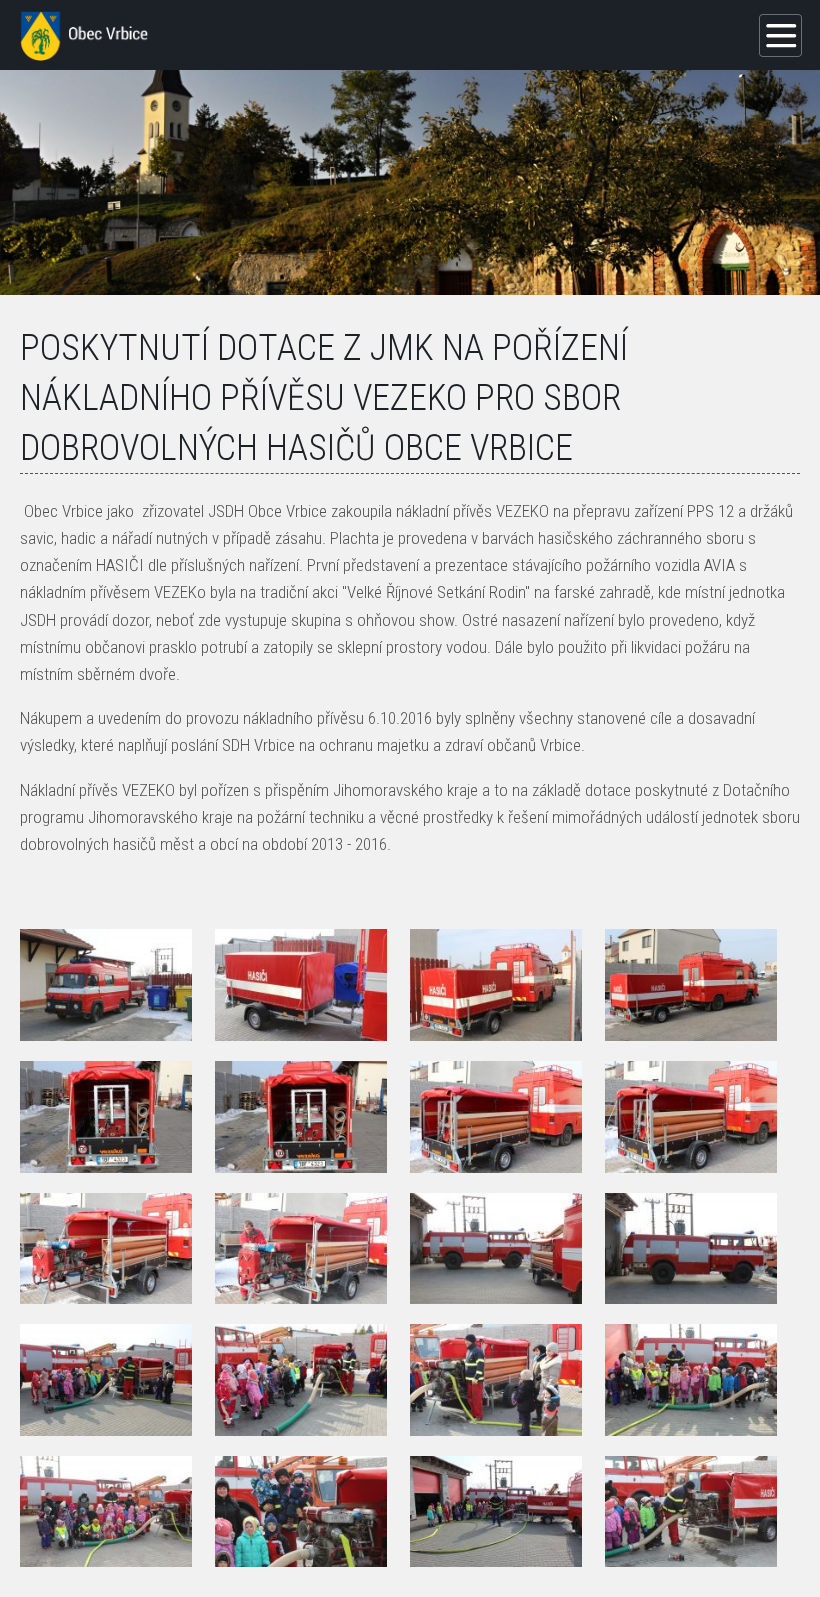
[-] (106, 985)
